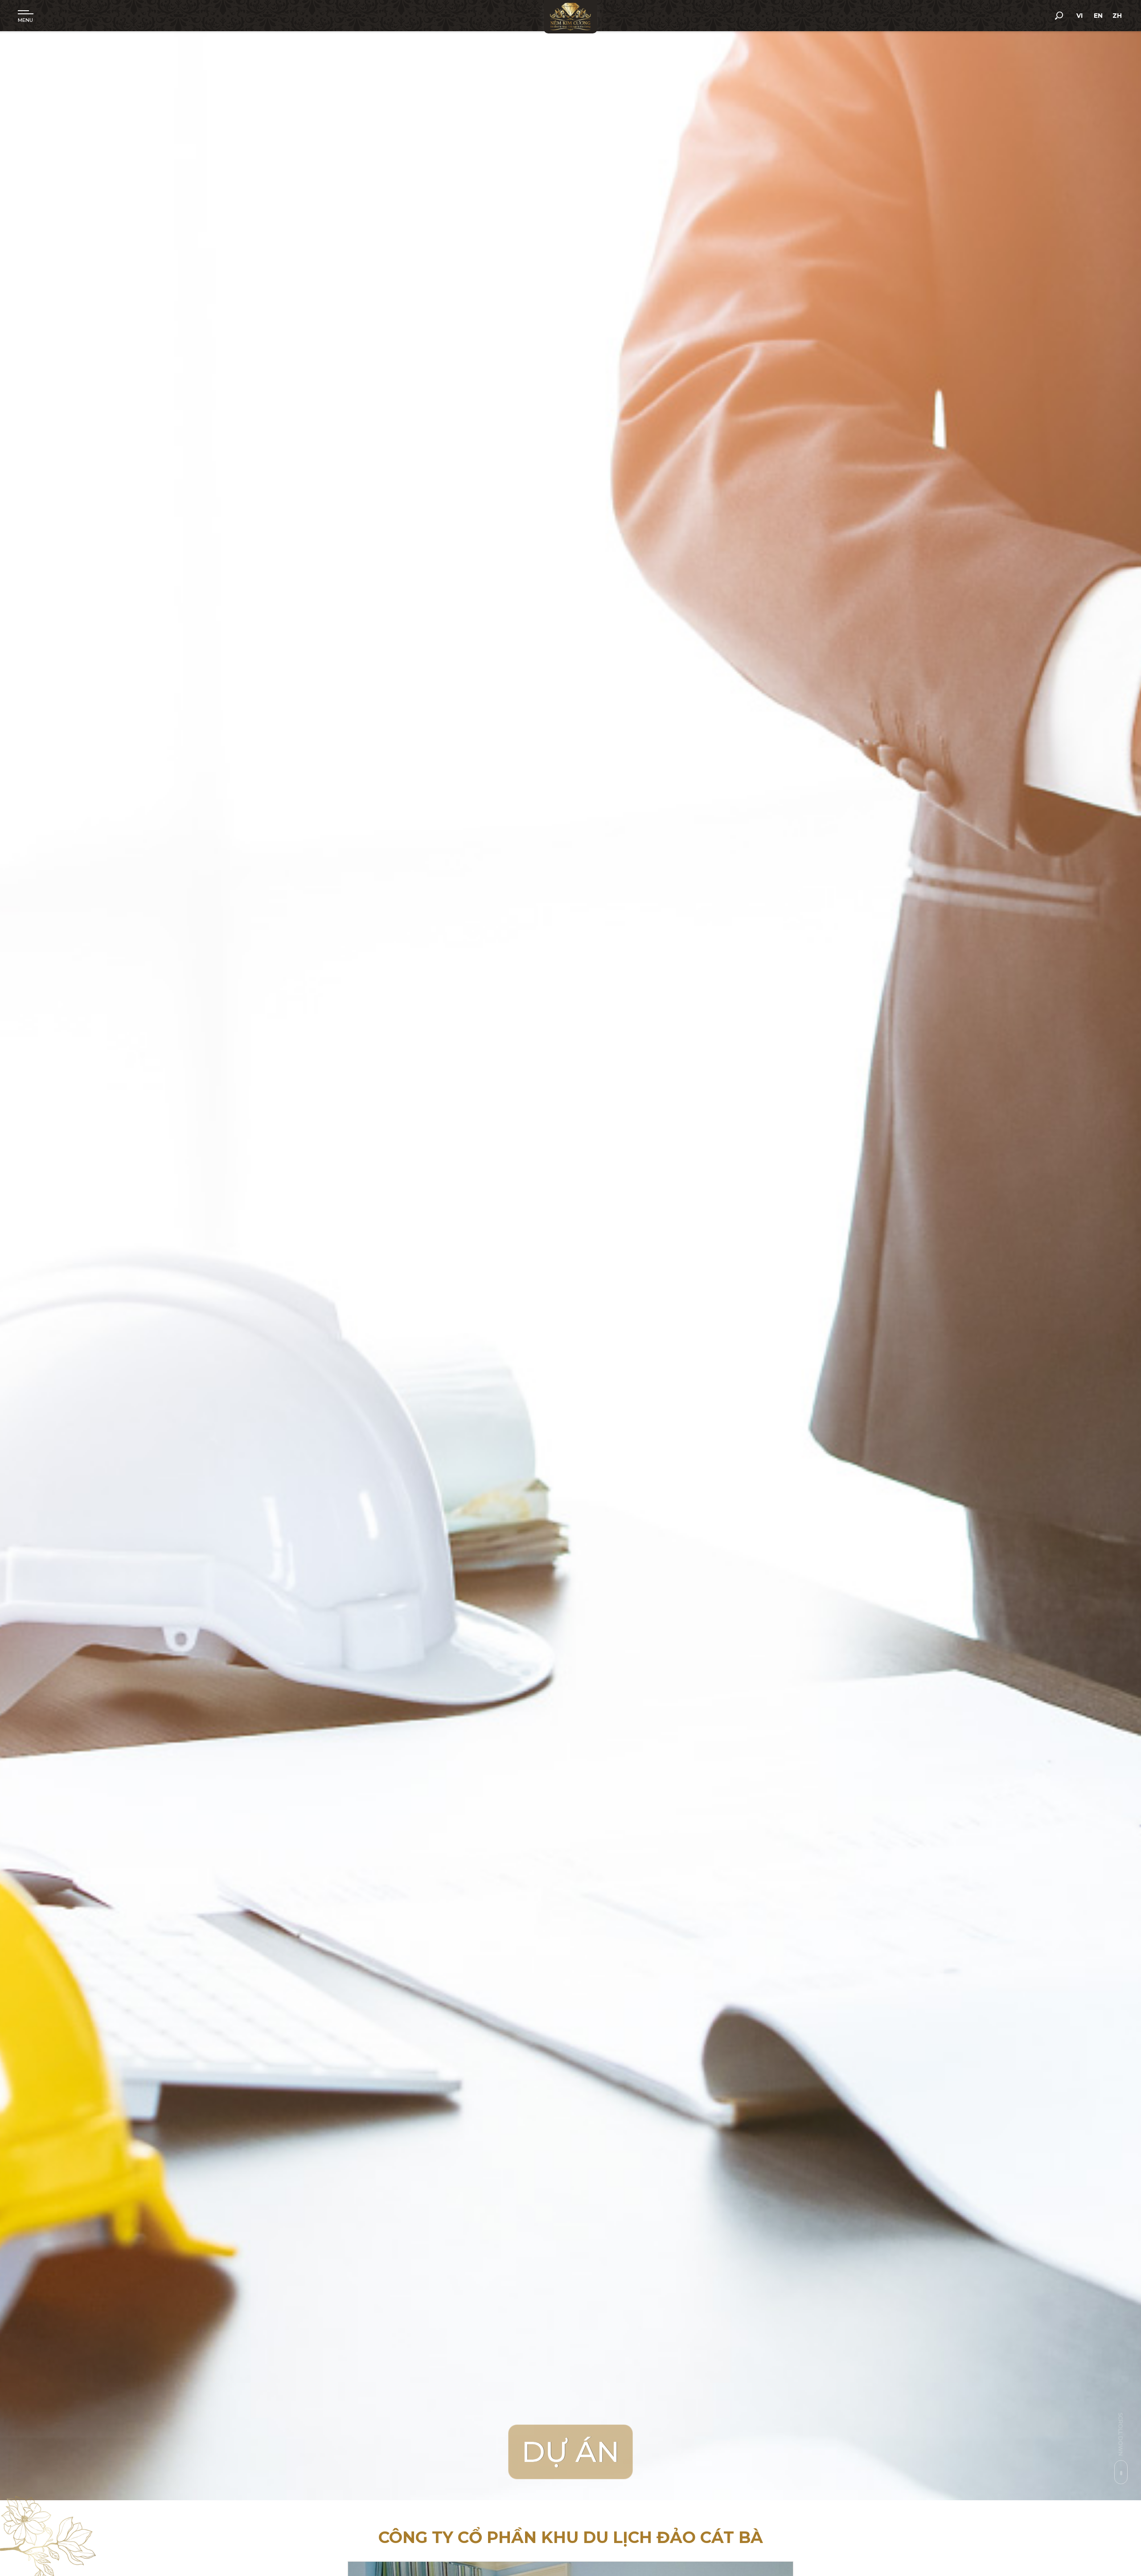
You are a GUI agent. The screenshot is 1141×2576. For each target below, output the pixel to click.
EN (1098, 16)
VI (1079, 16)
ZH (1117, 16)
